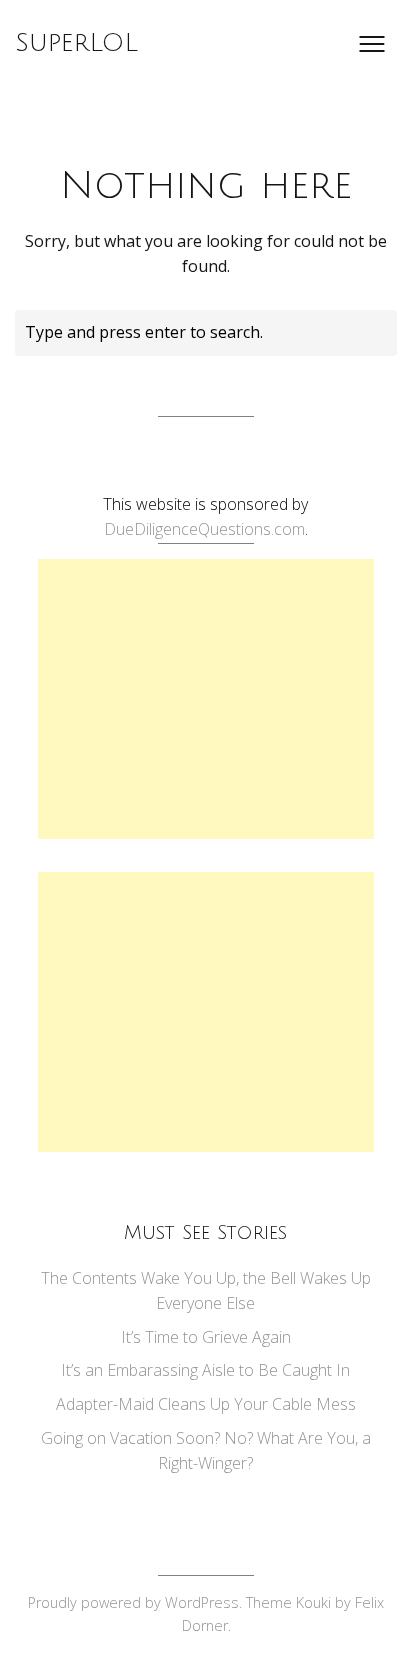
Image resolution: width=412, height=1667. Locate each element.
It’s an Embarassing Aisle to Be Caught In (205, 1370)
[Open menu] (372, 44)
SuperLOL (76, 43)
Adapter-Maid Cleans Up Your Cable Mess (206, 1404)
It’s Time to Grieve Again (206, 1337)
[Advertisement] (206, 699)
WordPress (202, 1602)
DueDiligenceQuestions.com (204, 529)
